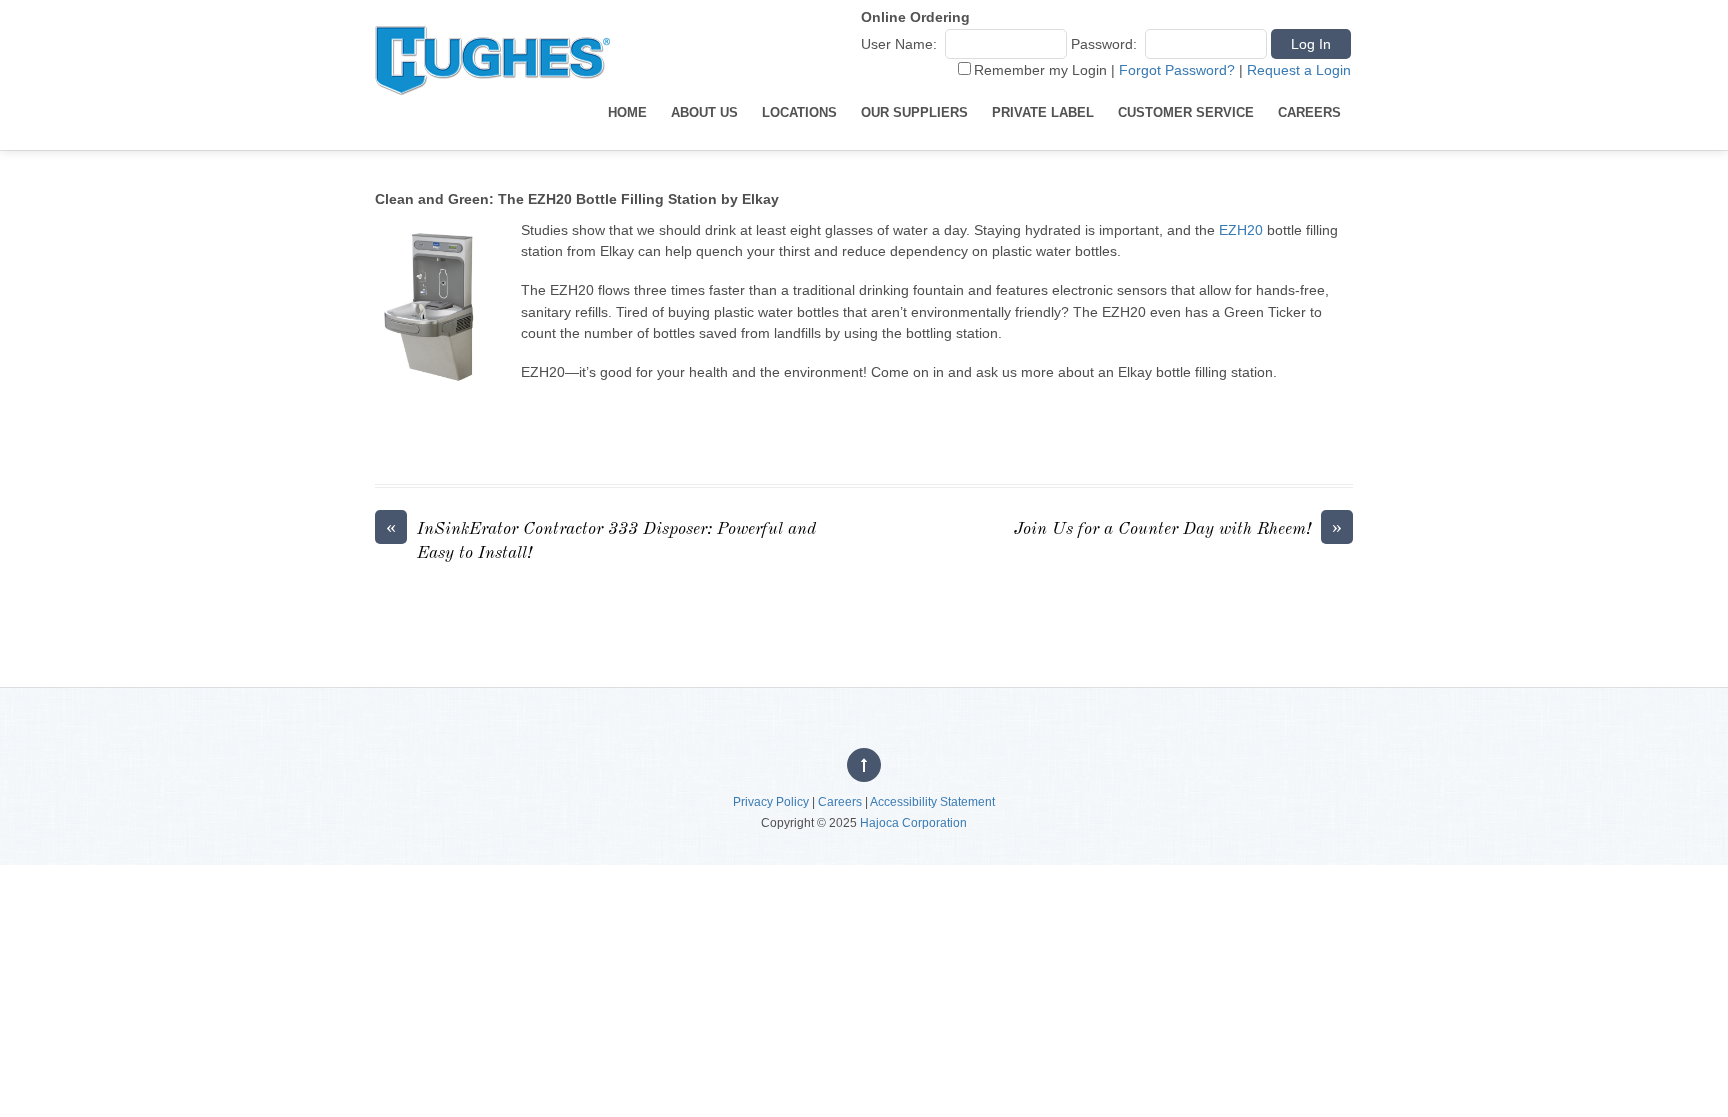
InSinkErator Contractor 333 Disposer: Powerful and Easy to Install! (601, 540)
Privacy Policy (771, 802)
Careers (1309, 112)
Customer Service (1186, 112)
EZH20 (1241, 230)
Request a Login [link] (1299, 70)
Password (1102, 44)
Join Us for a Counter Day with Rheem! (1178, 528)
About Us (704, 112)
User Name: (899, 44)
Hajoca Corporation (913, 823)
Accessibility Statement (932, 802)
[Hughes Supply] (492, 113)
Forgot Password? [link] (1177, 70)
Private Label (1043, 112)
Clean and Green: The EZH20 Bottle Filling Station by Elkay (577, 199)
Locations (799, 112)
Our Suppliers (914, 112)
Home (627, 112)
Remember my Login (1040, 70)
